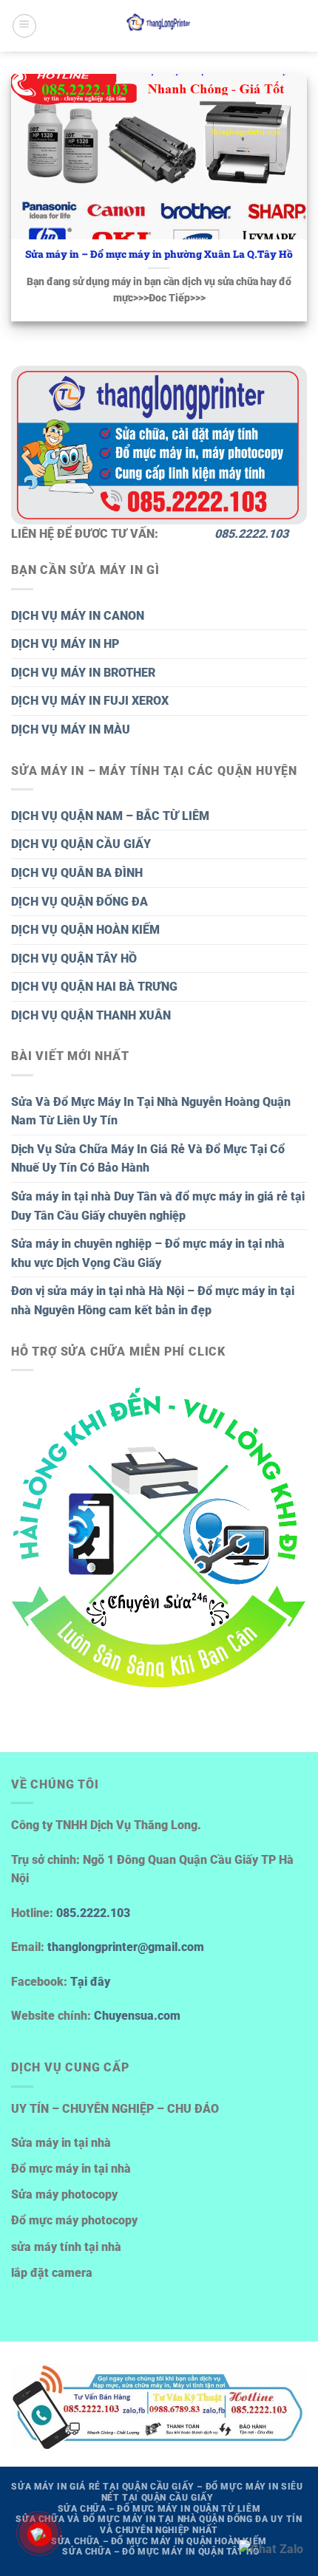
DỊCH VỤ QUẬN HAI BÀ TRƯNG (94, 987)
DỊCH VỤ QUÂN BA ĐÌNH (77, 873)
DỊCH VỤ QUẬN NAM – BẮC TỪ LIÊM (110, 816)
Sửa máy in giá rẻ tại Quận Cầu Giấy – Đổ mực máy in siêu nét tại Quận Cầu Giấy (157, 2492)
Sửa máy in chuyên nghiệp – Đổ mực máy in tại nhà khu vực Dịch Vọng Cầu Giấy (148, 1253)
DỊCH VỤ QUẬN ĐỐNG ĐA (79, 902)
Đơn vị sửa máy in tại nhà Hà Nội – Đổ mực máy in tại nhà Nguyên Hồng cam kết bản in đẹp (153, 1301)
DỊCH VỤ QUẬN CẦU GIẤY (81, 844)
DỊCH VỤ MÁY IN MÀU (71, 730)
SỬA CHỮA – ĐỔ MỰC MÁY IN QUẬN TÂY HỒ (160, 2552)
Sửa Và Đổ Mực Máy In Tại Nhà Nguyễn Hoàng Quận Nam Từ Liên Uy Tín (151, 1111)
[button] (24, 26)
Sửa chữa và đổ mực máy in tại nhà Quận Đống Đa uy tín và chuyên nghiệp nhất (159, 2525)
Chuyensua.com (137, 2016)
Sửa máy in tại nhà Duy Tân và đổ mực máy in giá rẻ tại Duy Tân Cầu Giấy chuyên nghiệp (158, 1206)
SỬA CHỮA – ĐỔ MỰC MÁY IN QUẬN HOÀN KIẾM (159, 2541)
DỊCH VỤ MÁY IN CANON (78, 616)
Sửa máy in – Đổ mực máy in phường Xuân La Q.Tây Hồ (159, 254)
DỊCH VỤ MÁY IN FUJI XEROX (90, 701)
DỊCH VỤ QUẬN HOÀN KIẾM (85, 930)
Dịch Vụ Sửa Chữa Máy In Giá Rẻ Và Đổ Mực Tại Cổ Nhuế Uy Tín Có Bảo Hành (148, 1159)
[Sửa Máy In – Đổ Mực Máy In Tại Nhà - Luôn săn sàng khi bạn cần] (159, 26)
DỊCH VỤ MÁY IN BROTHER (83, 673)
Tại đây (90, 1982)
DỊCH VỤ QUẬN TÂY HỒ (74, 959)
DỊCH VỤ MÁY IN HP (65, 644)
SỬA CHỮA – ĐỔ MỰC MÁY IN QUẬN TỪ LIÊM (159, 2509)
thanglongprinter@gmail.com (126, 1947)
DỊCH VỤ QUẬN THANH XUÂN (91, 1015)
